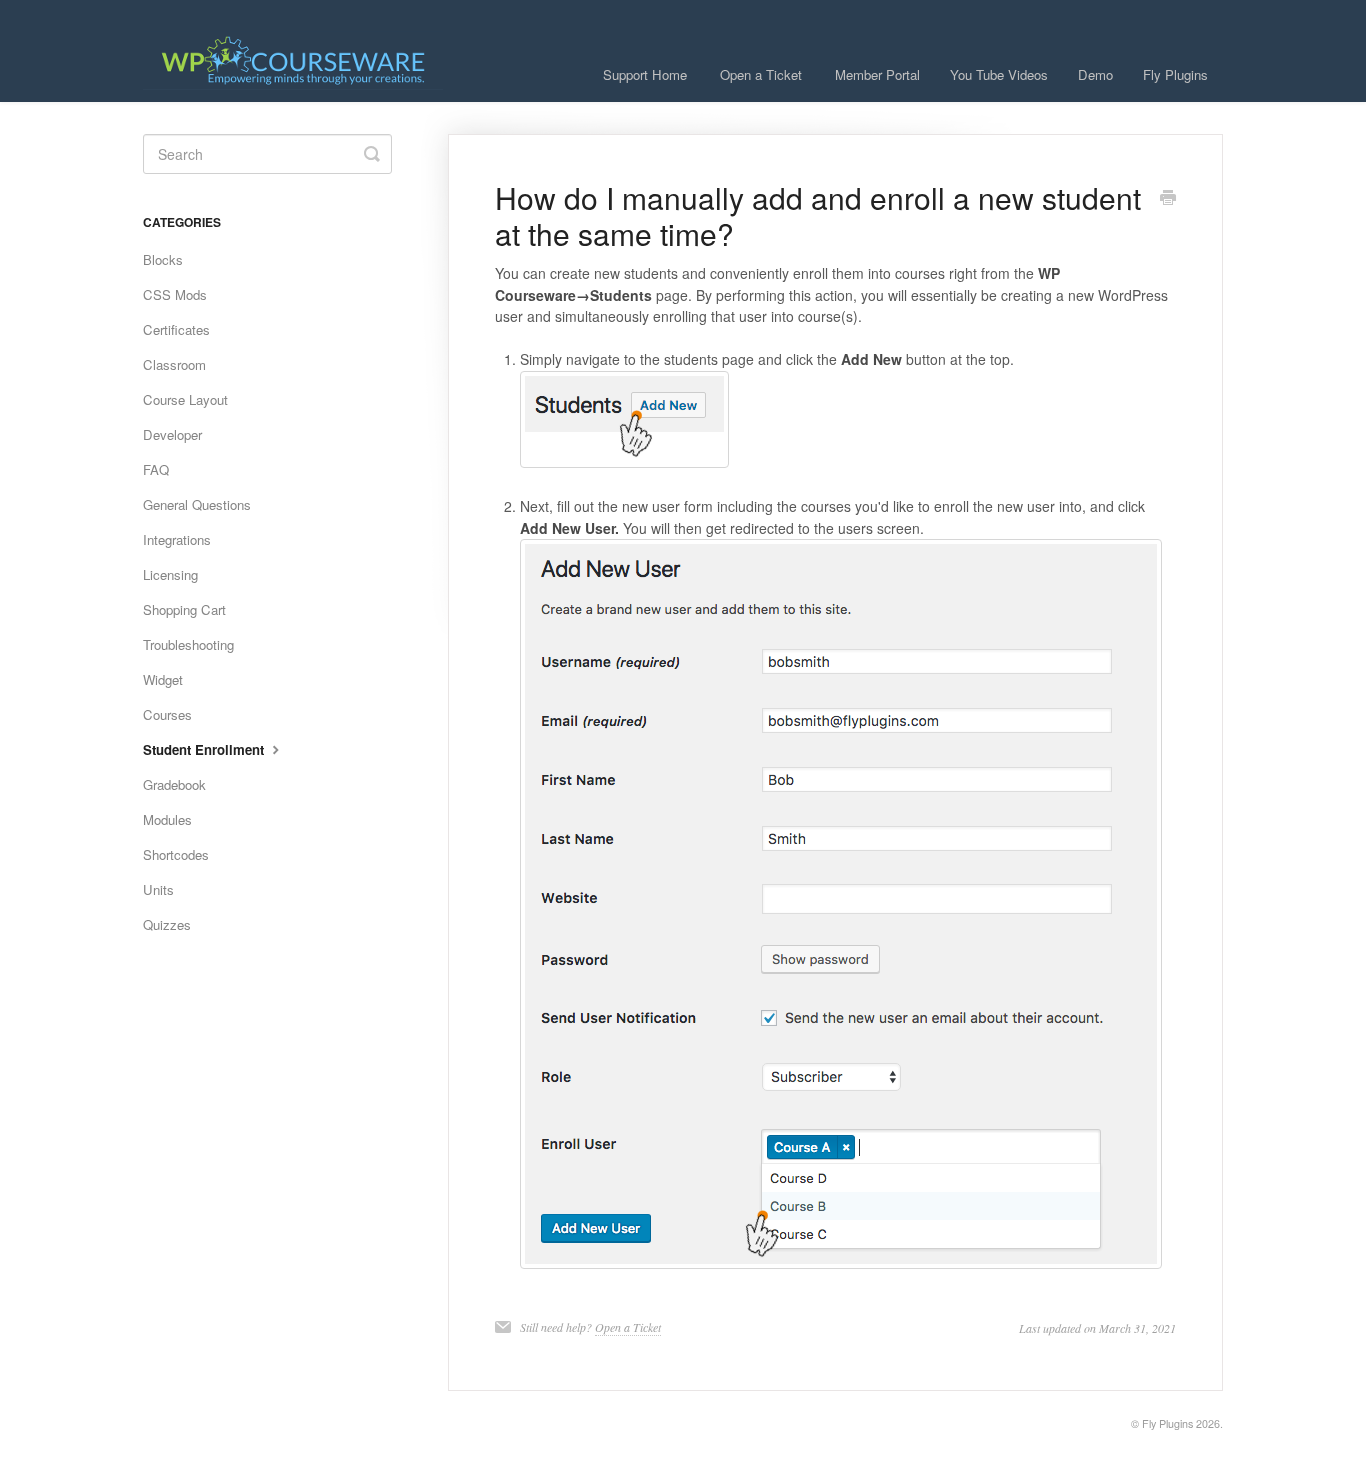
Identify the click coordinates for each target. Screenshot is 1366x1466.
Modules (167, 819)
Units (158, 889)
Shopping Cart (184, 609)
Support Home (645, 74)
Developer (172, 434)
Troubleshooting (188, 644)
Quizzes (167, 924)
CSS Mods (175, 294)
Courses (167, 714)
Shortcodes (176, 854)
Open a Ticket (761, 74)
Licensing (170, 574)
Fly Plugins (1175, 74)
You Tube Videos (999, 74)
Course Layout (185, 399)
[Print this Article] (1168, 199)
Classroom (174, 364)
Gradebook (174, 784)
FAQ (156, 469)
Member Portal (877, 74)
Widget (163, 679)
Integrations (177, 539)
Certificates (176, 329)
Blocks (163, 259)
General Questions (197, 504)
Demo (1095, 74)
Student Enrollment (205, 749)
